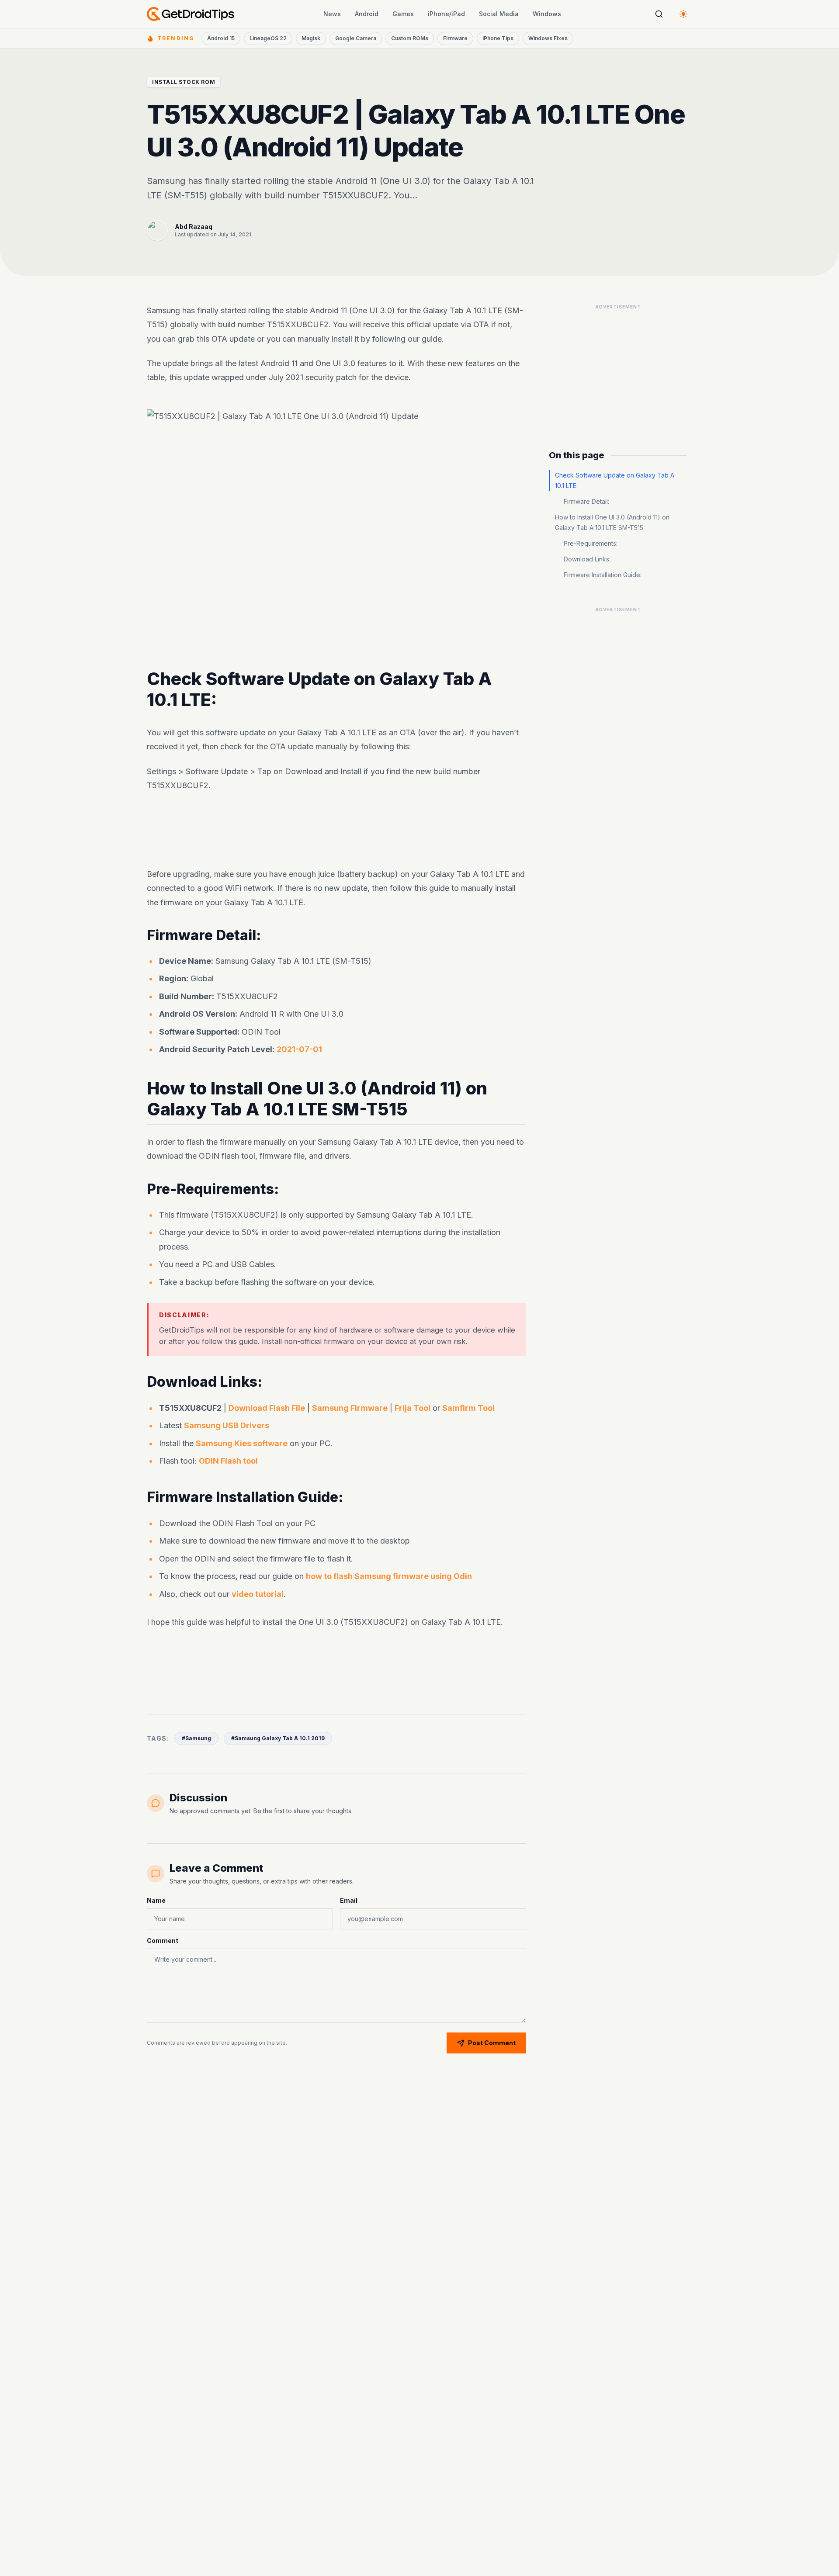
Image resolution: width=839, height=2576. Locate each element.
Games (403, 14)
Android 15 (221, 38)
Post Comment (492, 2043)
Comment (163, 1941)
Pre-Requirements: (591, 543)
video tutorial (258, 1594)
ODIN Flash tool (228, 1461)
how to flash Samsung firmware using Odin (389, 1576)
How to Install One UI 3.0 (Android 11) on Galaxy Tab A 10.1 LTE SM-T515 (612, 522)
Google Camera (356, 38)
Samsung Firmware (350, 1408)
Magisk (311, 38)
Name (156, 1900)
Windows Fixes (548, 38)
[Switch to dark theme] (683, 14)
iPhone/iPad (446, 14)
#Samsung (196, 1738)
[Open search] (659, 14)
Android (367, 14)
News (332, 14)
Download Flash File (267, 1408)
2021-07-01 (299, 1049)
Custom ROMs (410, 38)
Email (349, 1900)
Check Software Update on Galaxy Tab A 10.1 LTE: (615, 480)
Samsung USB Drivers (227, 1425)
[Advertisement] (336, 830)
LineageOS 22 (268, 38)
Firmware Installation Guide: (603, 575)
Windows (547, 14)
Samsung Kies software (242, 1443)
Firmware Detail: (586, 501)
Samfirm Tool (468, 1408)
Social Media (499, 14)
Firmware (455, 38)
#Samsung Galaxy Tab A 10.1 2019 (278, 1738)
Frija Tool (413, 1408)
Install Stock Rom (184, 82)
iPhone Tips (498, 38)
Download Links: (587, 559)
